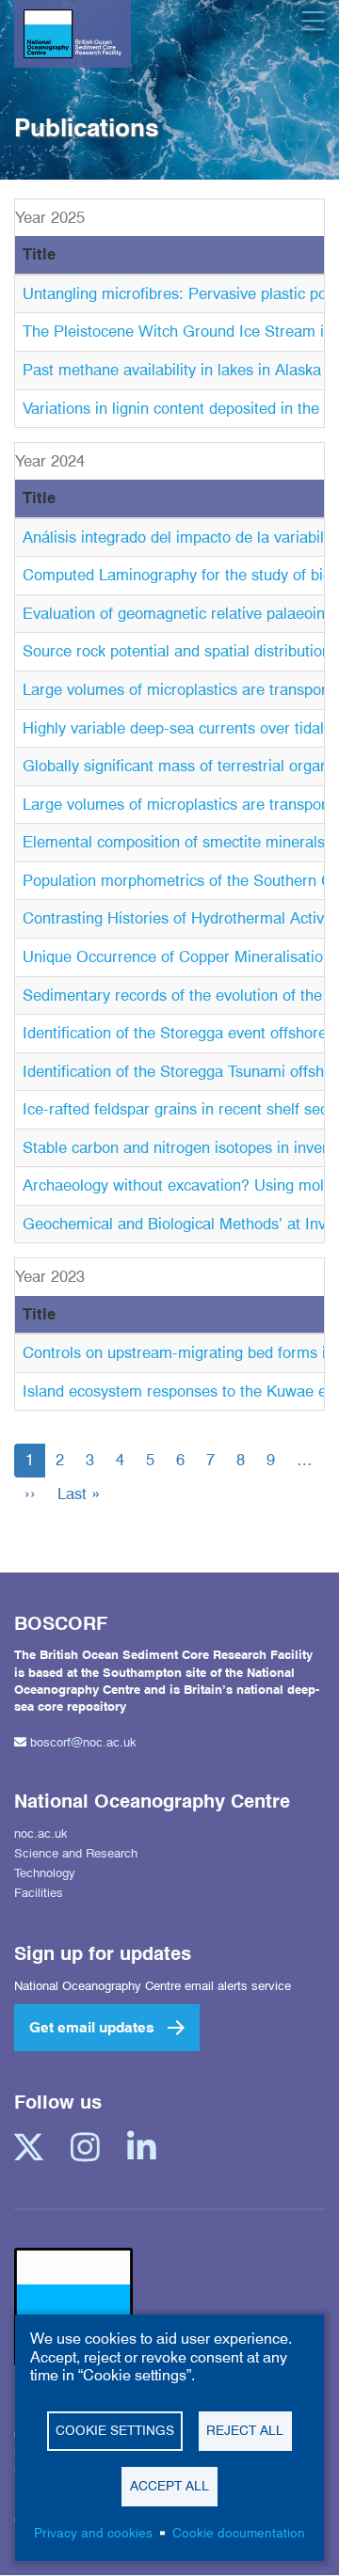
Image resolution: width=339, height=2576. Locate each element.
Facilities (39, 1892)
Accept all (169, 2486)
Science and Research (76, 1853)
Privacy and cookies (93, 2533)
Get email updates (92, 2027)
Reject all (245, 2430)
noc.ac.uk (41, 1833)
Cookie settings (115, 2430)
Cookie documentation (239, 2533)
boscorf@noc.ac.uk (83, 1742)
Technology (45, 1873)
